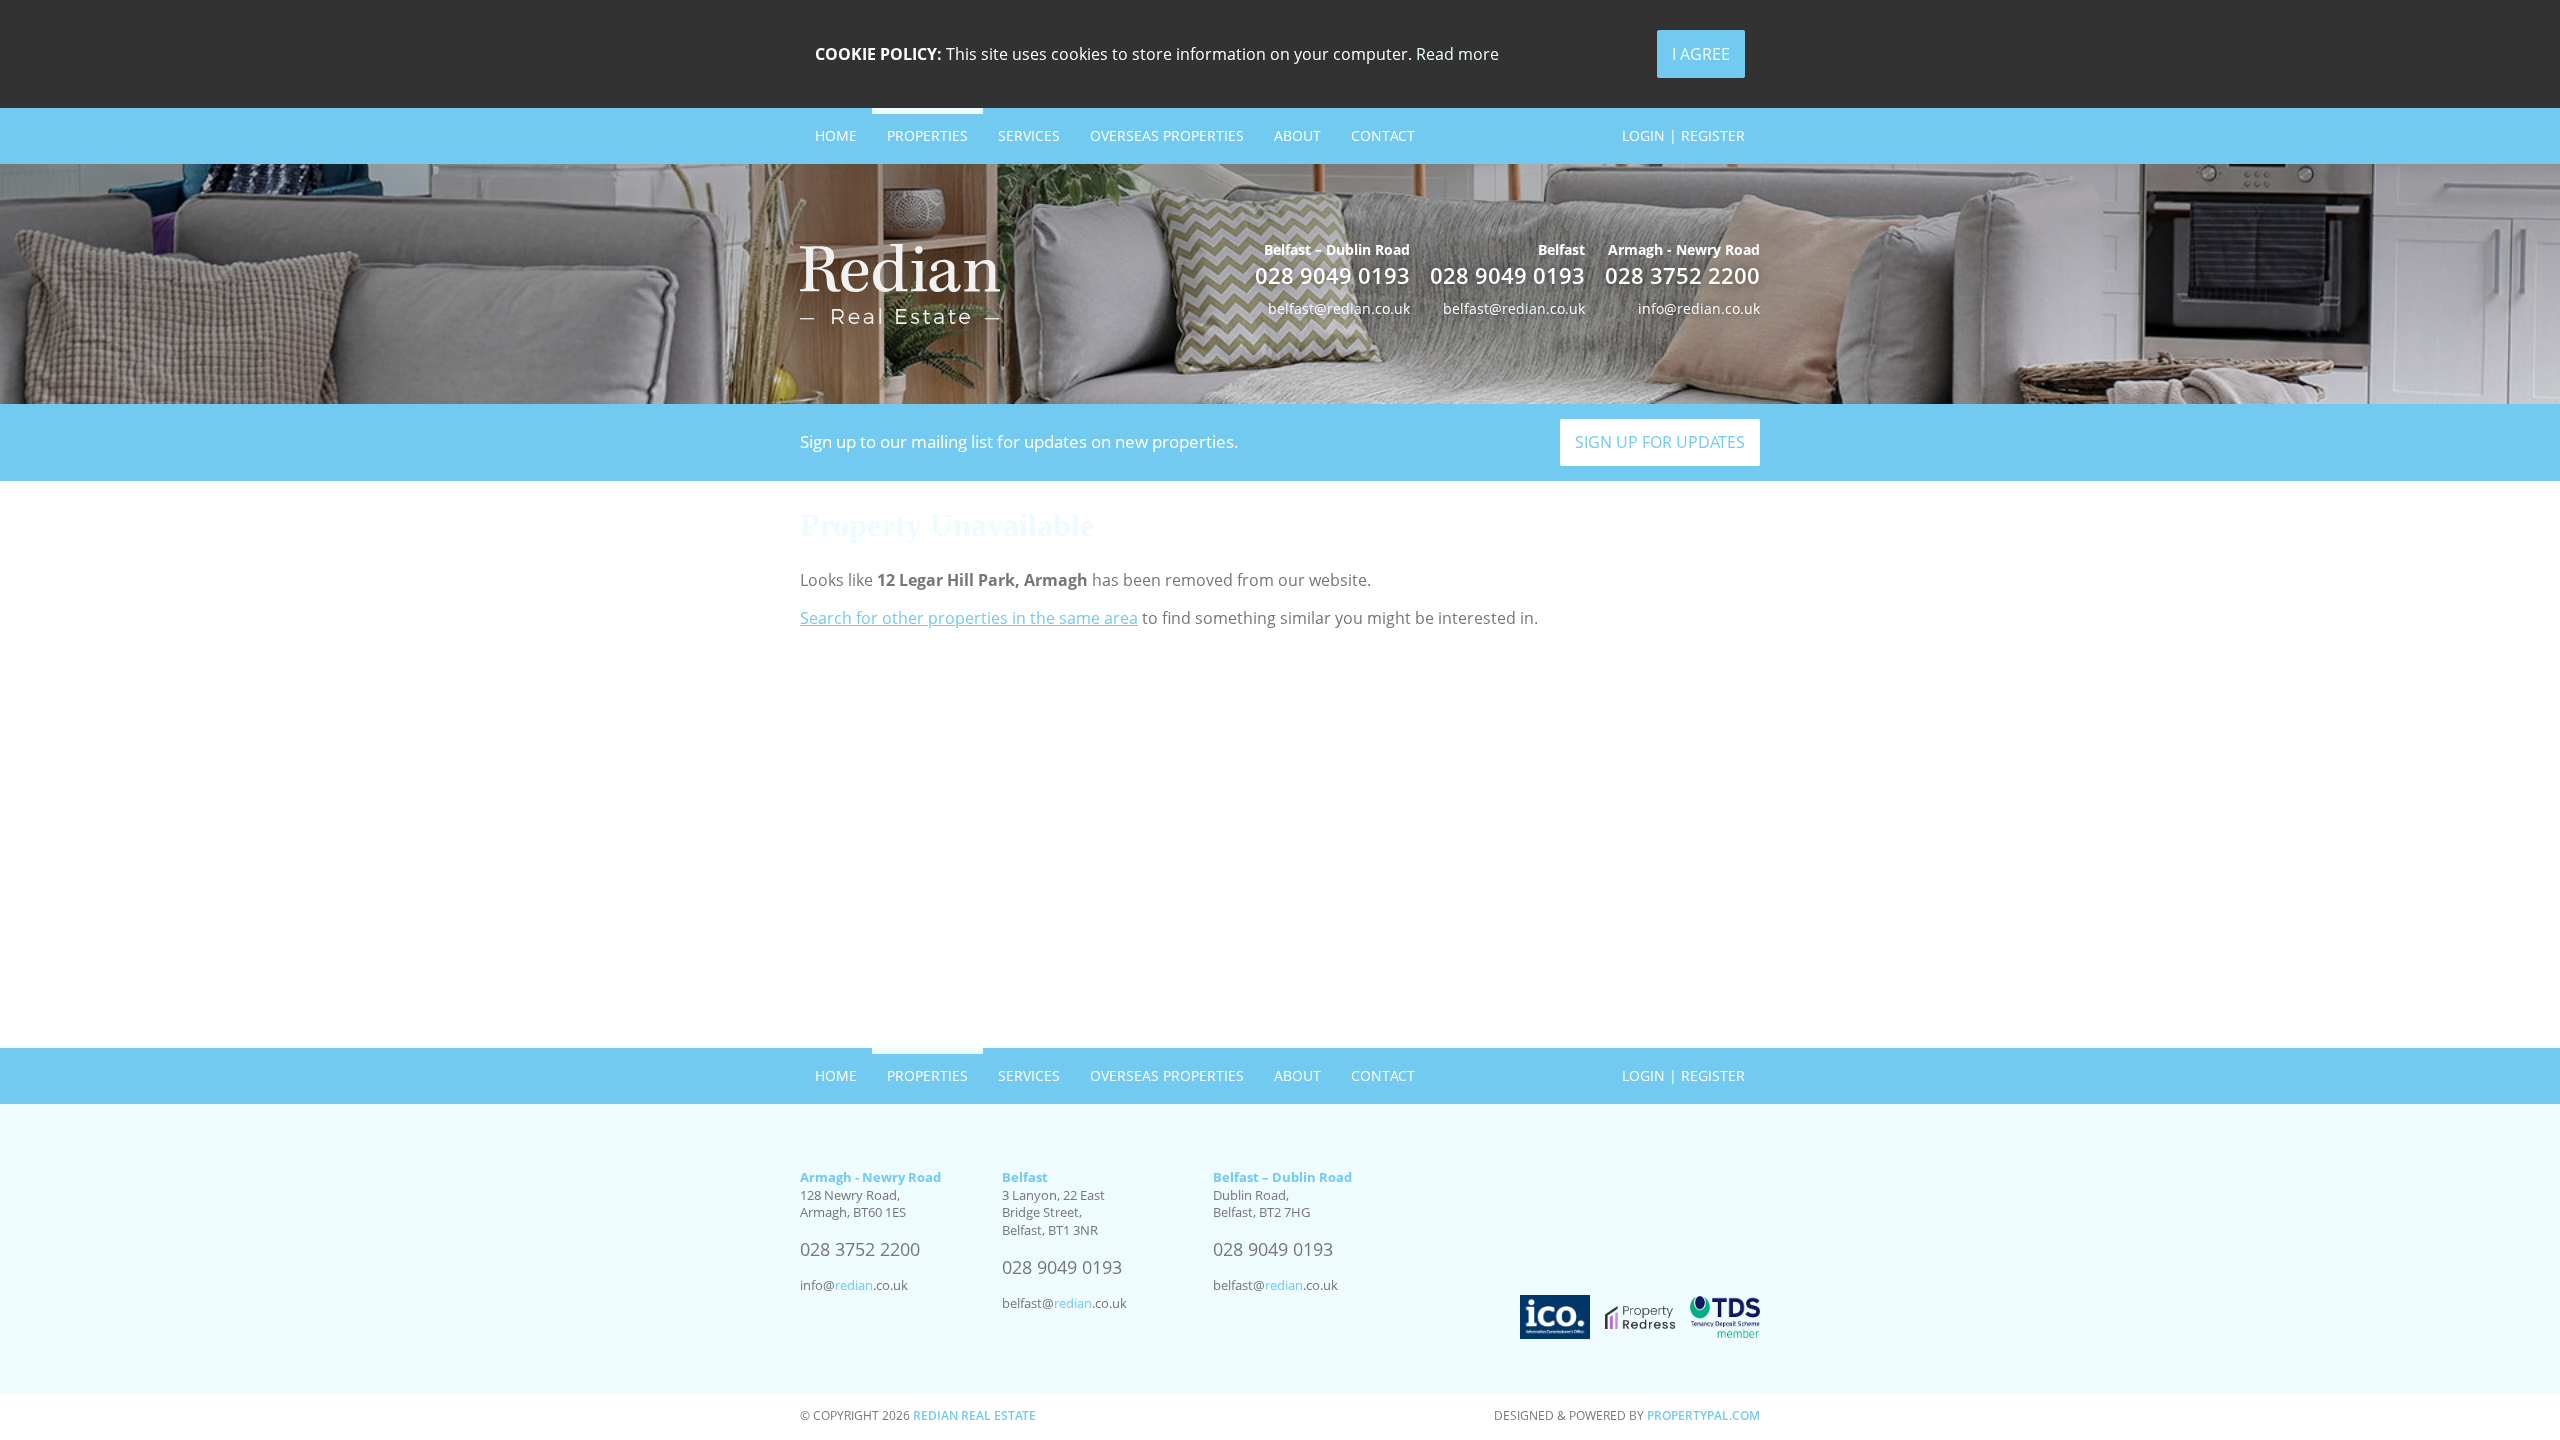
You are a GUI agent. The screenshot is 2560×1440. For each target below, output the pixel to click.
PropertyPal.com (1703, 1415)
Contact (1383, 135)
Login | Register (1683, 135)
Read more (1457, 54)
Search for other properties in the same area (969, 618)
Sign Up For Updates (1660, 442)
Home (836, 135)
